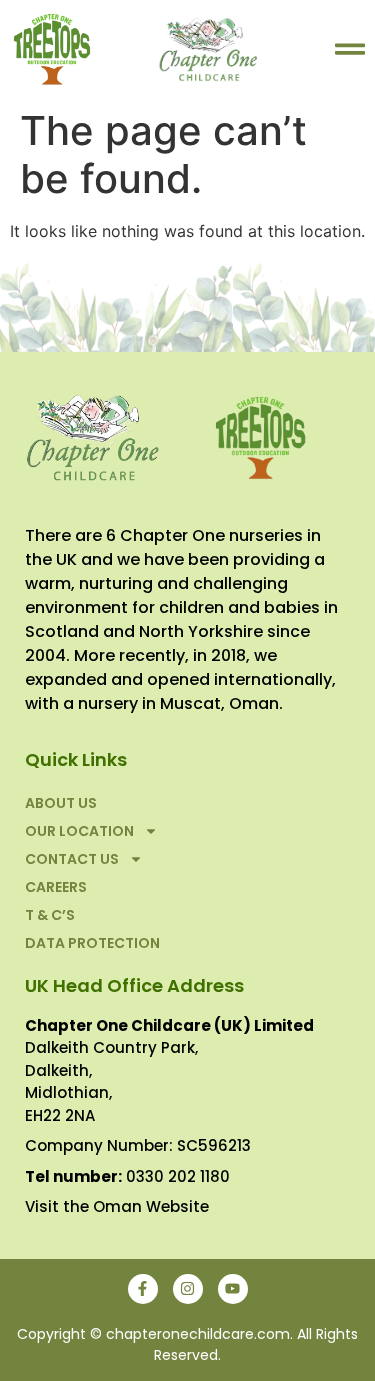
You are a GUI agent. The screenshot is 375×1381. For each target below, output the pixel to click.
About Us (61, 803)
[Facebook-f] (143, 1289)
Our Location (79, 831)
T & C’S (50, 915)
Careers (56, 887)
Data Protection (92, 943)
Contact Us (72, 859)
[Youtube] (233, 1289)
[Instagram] (188, 1289)
